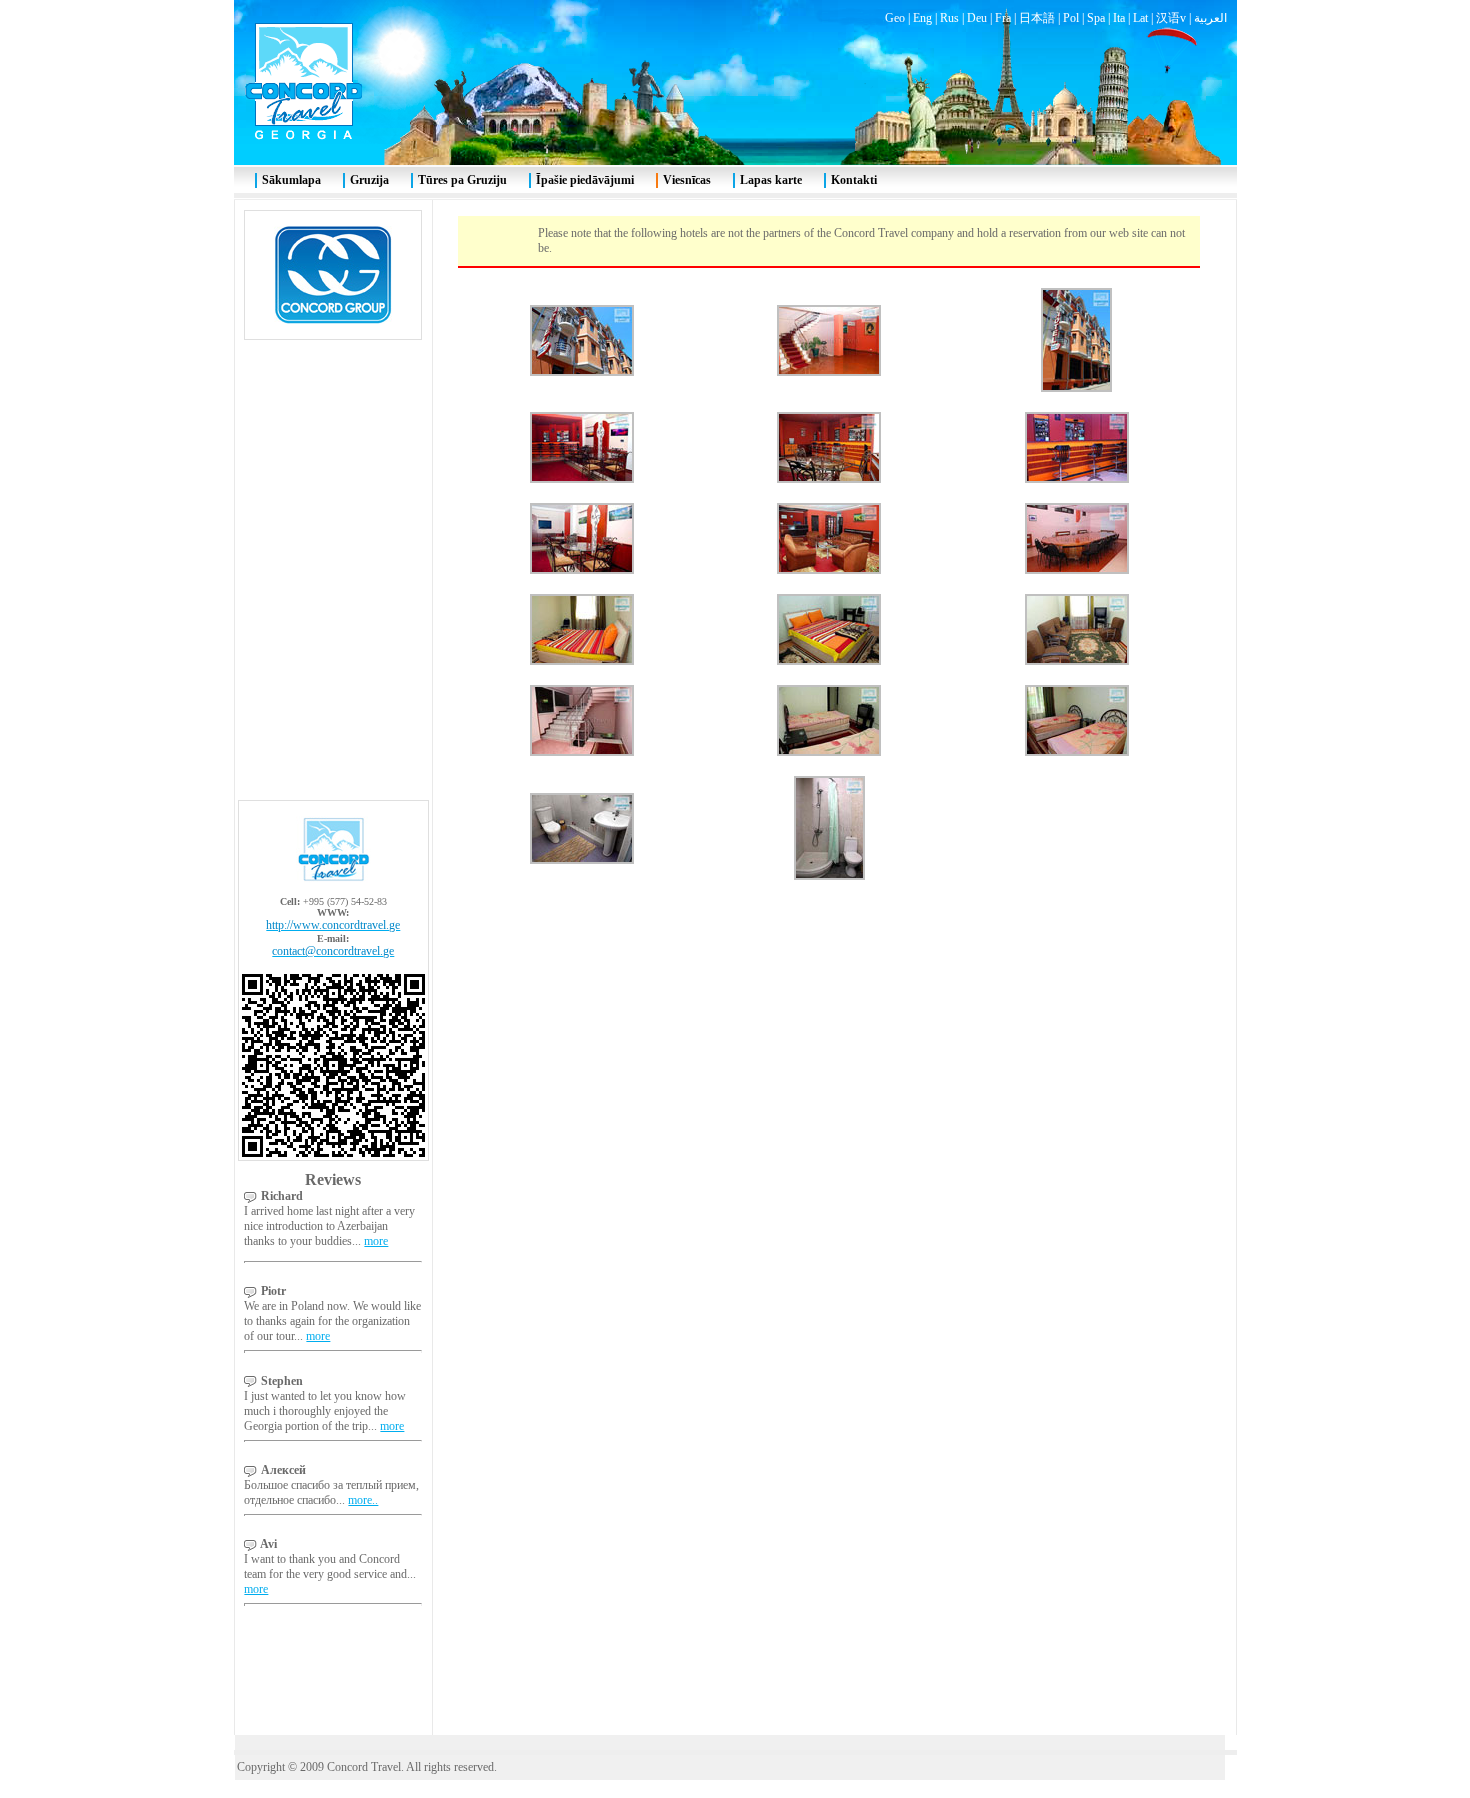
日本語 (1037, 18)
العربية (1210, 18)
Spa (1096, 18)
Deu (977, 18)
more (376, 1241)
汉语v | (1175, 18)
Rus (949, 18)
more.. (363, 1500)
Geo (895, 18)
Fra (1003, 18)
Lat (1140, 18)
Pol (1071, 18)
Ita (1119, 18)
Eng (922, 18)
